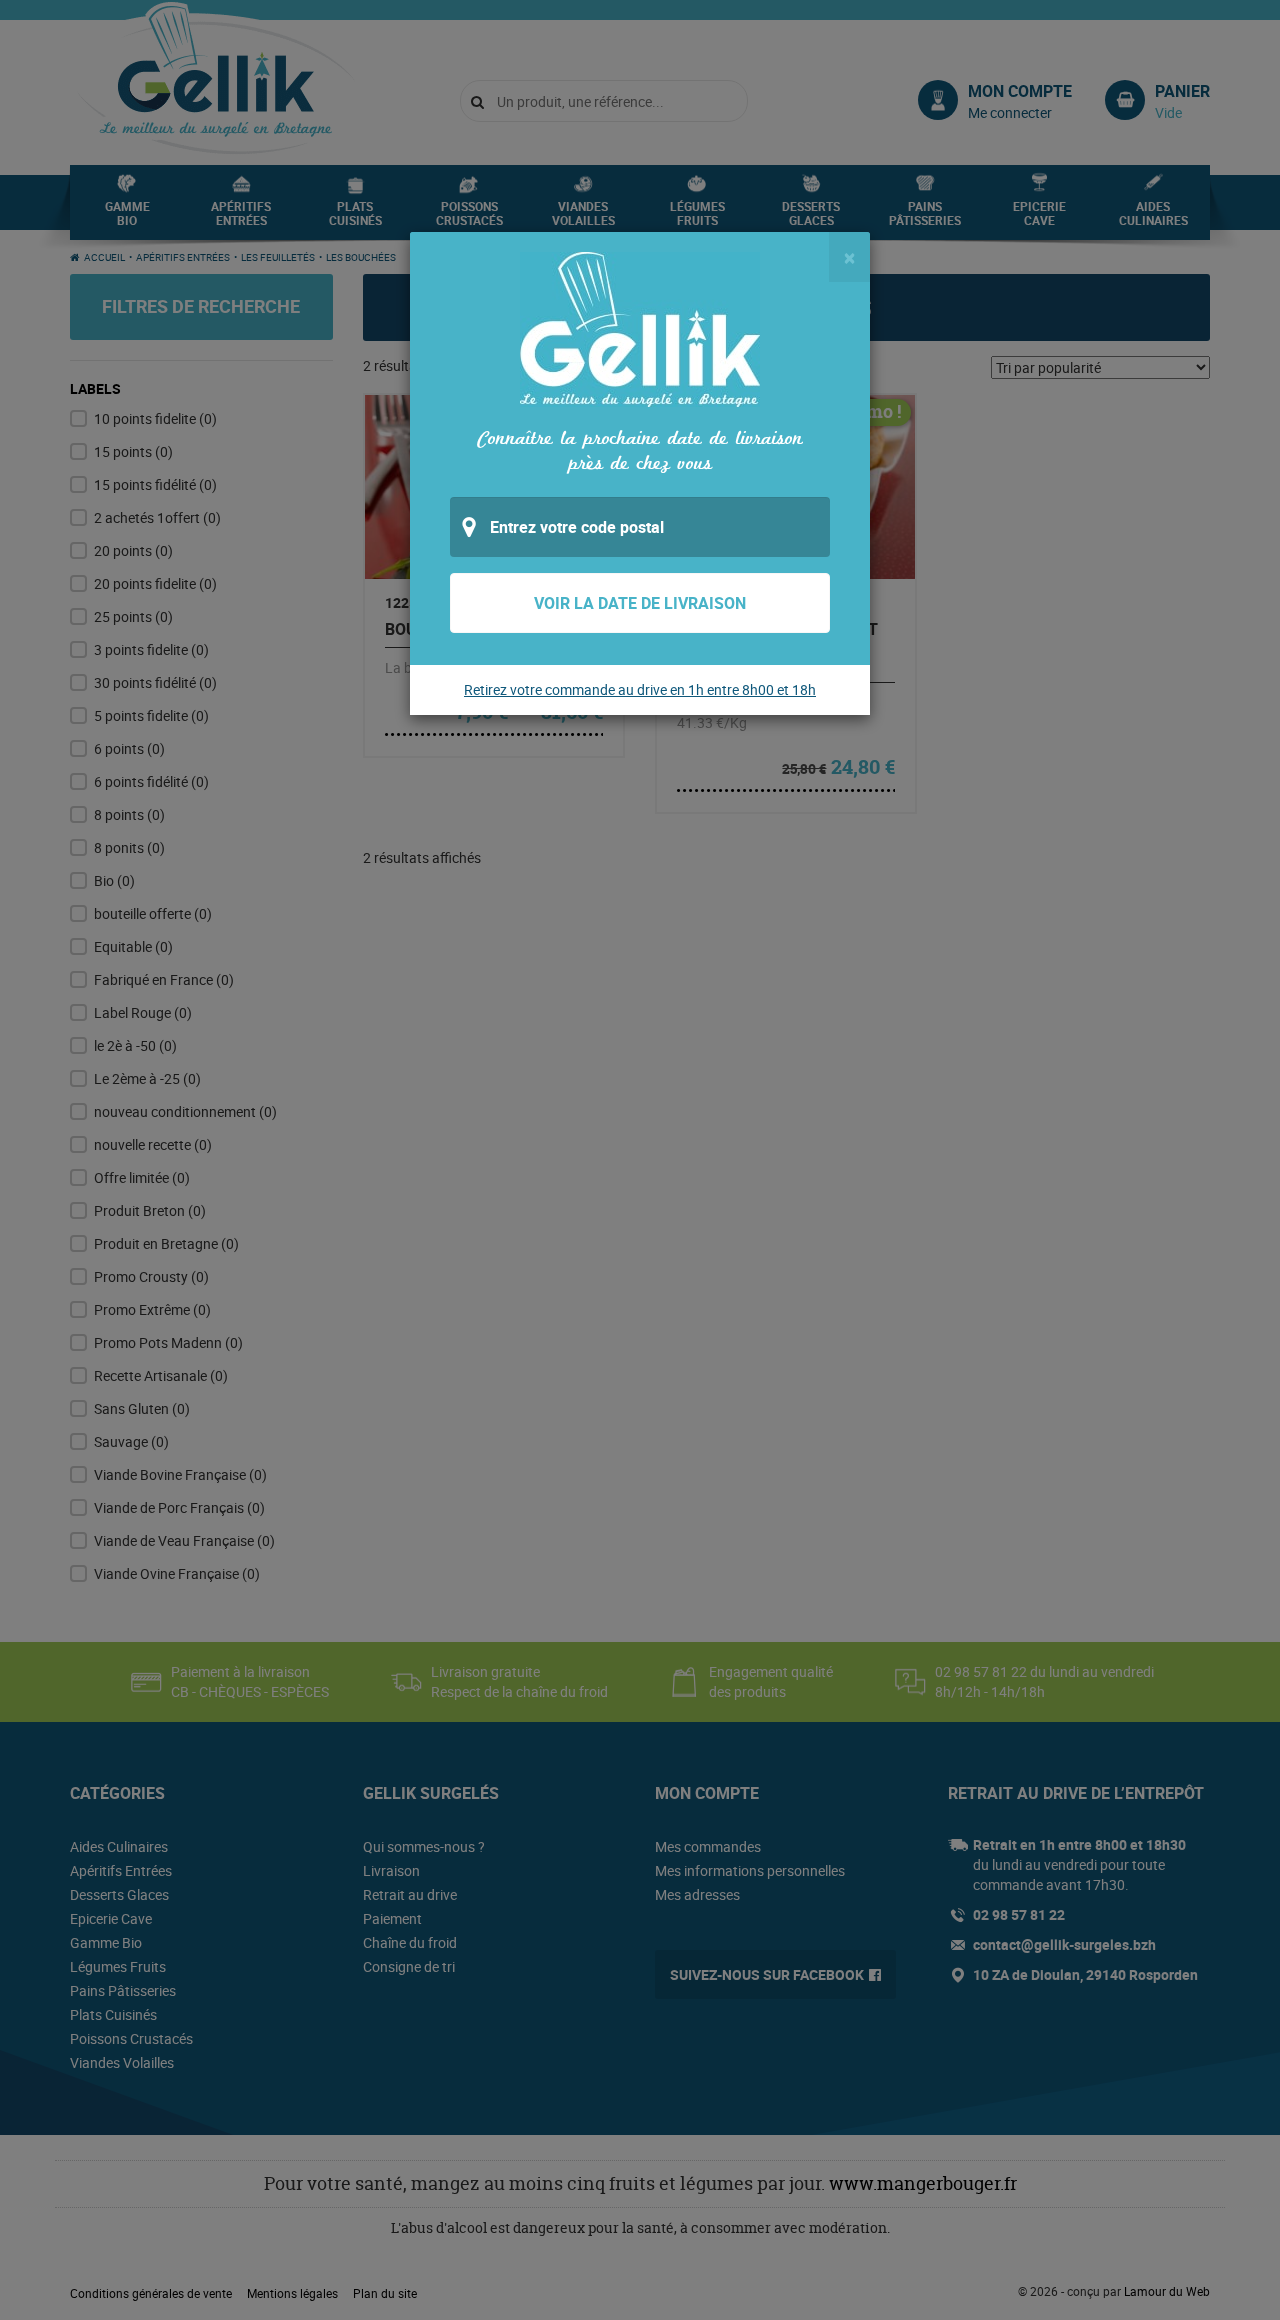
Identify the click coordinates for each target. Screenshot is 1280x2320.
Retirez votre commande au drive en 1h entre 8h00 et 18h (640, 689)
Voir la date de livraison (640, 603)
